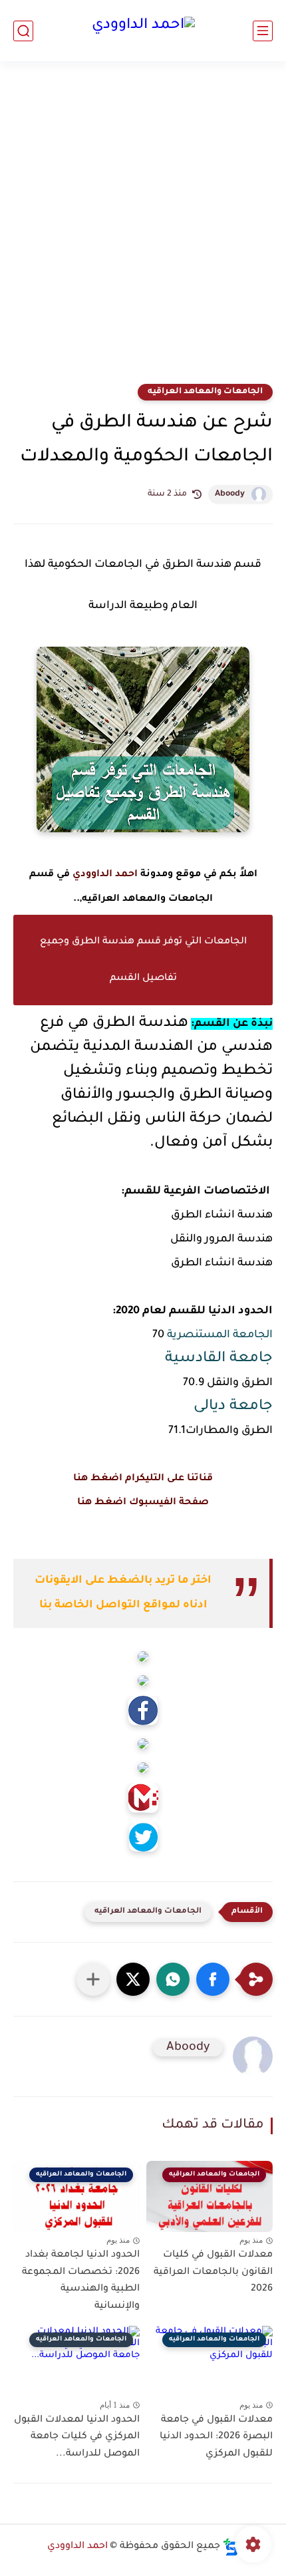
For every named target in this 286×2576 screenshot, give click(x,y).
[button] (213, 1979)
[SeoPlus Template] (231, 2547)
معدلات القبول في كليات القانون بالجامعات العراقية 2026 (213, 2272)
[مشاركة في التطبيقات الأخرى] (93, 1979)
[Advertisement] (143, 231)
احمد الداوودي (105, 875)
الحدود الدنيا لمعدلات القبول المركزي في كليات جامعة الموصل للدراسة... (77, 2437)
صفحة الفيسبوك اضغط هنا (143, 1503)
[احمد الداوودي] (143, 31)
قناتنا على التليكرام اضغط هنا (143, 1479)
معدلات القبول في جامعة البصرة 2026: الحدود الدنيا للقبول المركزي (216, 2437)
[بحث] (23, 31)
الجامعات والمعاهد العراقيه (205, 392)
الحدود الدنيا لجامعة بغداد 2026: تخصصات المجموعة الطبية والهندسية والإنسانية (81, 2281)
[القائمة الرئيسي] (263, 31)
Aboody (230, 494)
